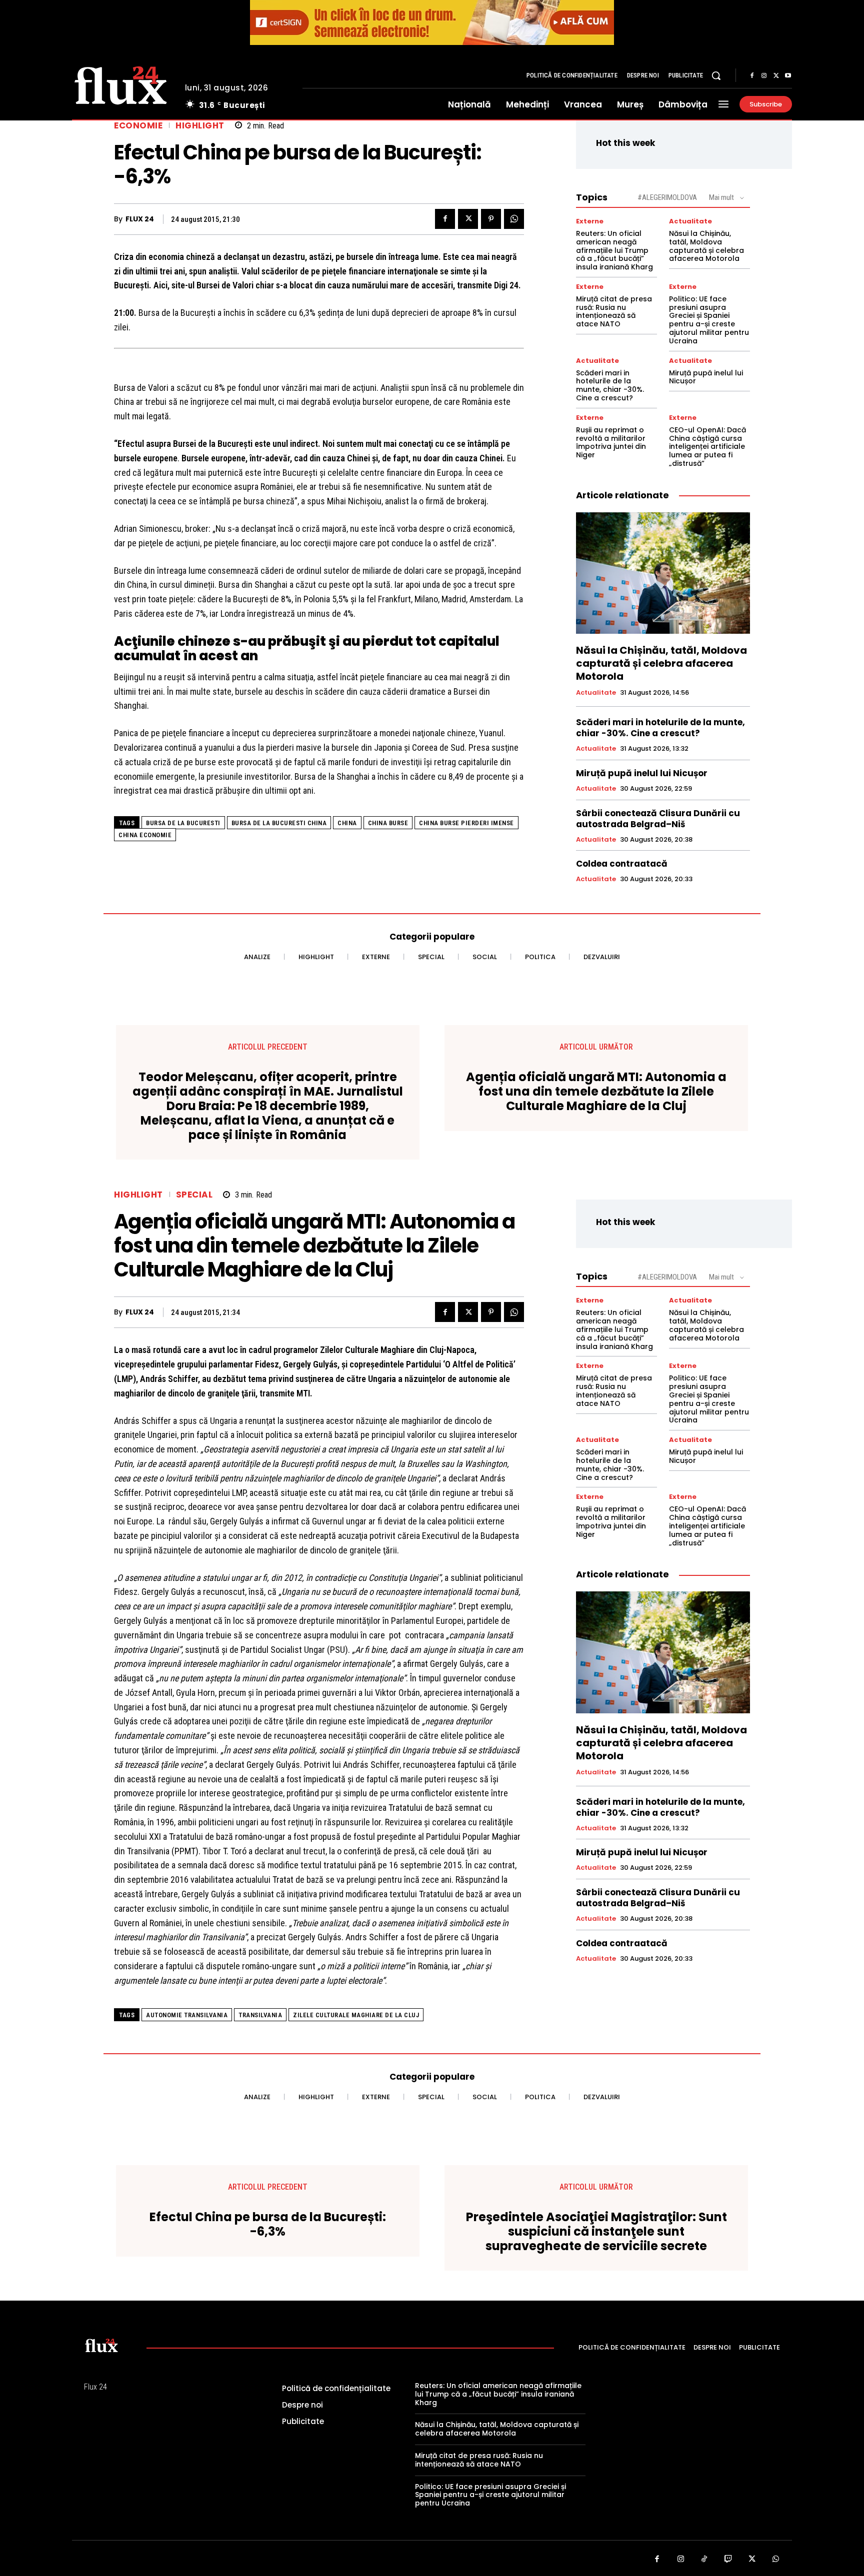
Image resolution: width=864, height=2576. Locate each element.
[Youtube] (788, 76)
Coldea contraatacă (622, 864)
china (347, 823)
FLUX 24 (140, 219)
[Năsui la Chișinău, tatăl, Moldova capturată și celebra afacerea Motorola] (663, 573)
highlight (200, 126)
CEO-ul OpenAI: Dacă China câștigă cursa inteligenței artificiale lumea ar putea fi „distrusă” (707, 447)
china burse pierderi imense (466, 823)
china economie (145, 835)
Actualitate (690, 221)
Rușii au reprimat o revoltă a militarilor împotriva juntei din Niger (611, 442)
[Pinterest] (491, 219)
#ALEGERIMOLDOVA (667, 197)
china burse (388, 823)
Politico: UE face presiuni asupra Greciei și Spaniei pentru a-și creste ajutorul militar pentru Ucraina (709, 320)
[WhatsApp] (514, 219)
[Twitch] (728, 2560)
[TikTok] (704, 2560)
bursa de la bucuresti (183, 823)
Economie (138, 126)
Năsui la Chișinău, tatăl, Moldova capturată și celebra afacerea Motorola (706, 246)
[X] (776, 76)
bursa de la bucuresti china (279, 823)
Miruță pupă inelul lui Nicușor (706, 377)
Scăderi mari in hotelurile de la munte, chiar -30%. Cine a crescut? (610, 385)
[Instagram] (764, 76)
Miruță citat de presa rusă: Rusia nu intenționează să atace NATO (614, 311)
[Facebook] (752, 76)
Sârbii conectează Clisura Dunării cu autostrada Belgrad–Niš (658, 819)
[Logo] (121, 84)
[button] (716, 75)
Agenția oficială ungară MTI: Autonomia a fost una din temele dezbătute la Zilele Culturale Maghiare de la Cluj (596, 1092)
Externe (590, 221)
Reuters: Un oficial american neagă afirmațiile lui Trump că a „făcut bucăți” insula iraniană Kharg (614, 250)
